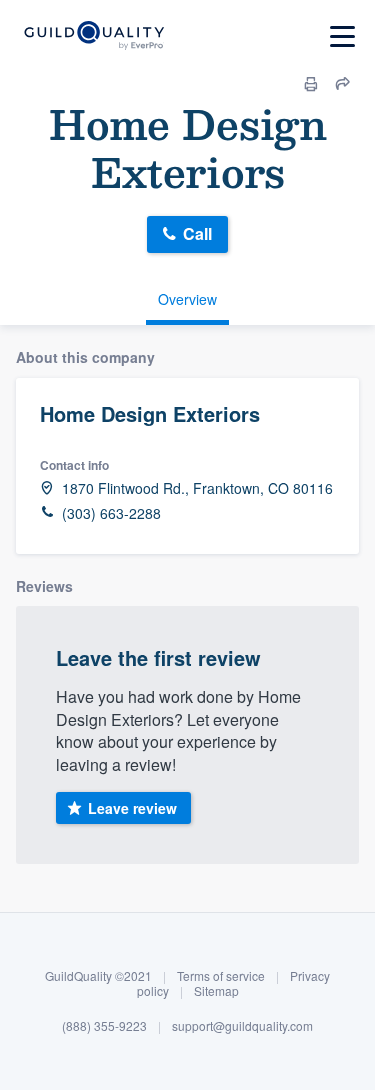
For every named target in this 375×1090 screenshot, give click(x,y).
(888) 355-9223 (104, 1025)
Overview (187, 299)
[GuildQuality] (93, 36)
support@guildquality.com (242, 1025)
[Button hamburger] (342, 36)
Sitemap (216, 990)
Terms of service (221, 975)
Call (197, 233)
